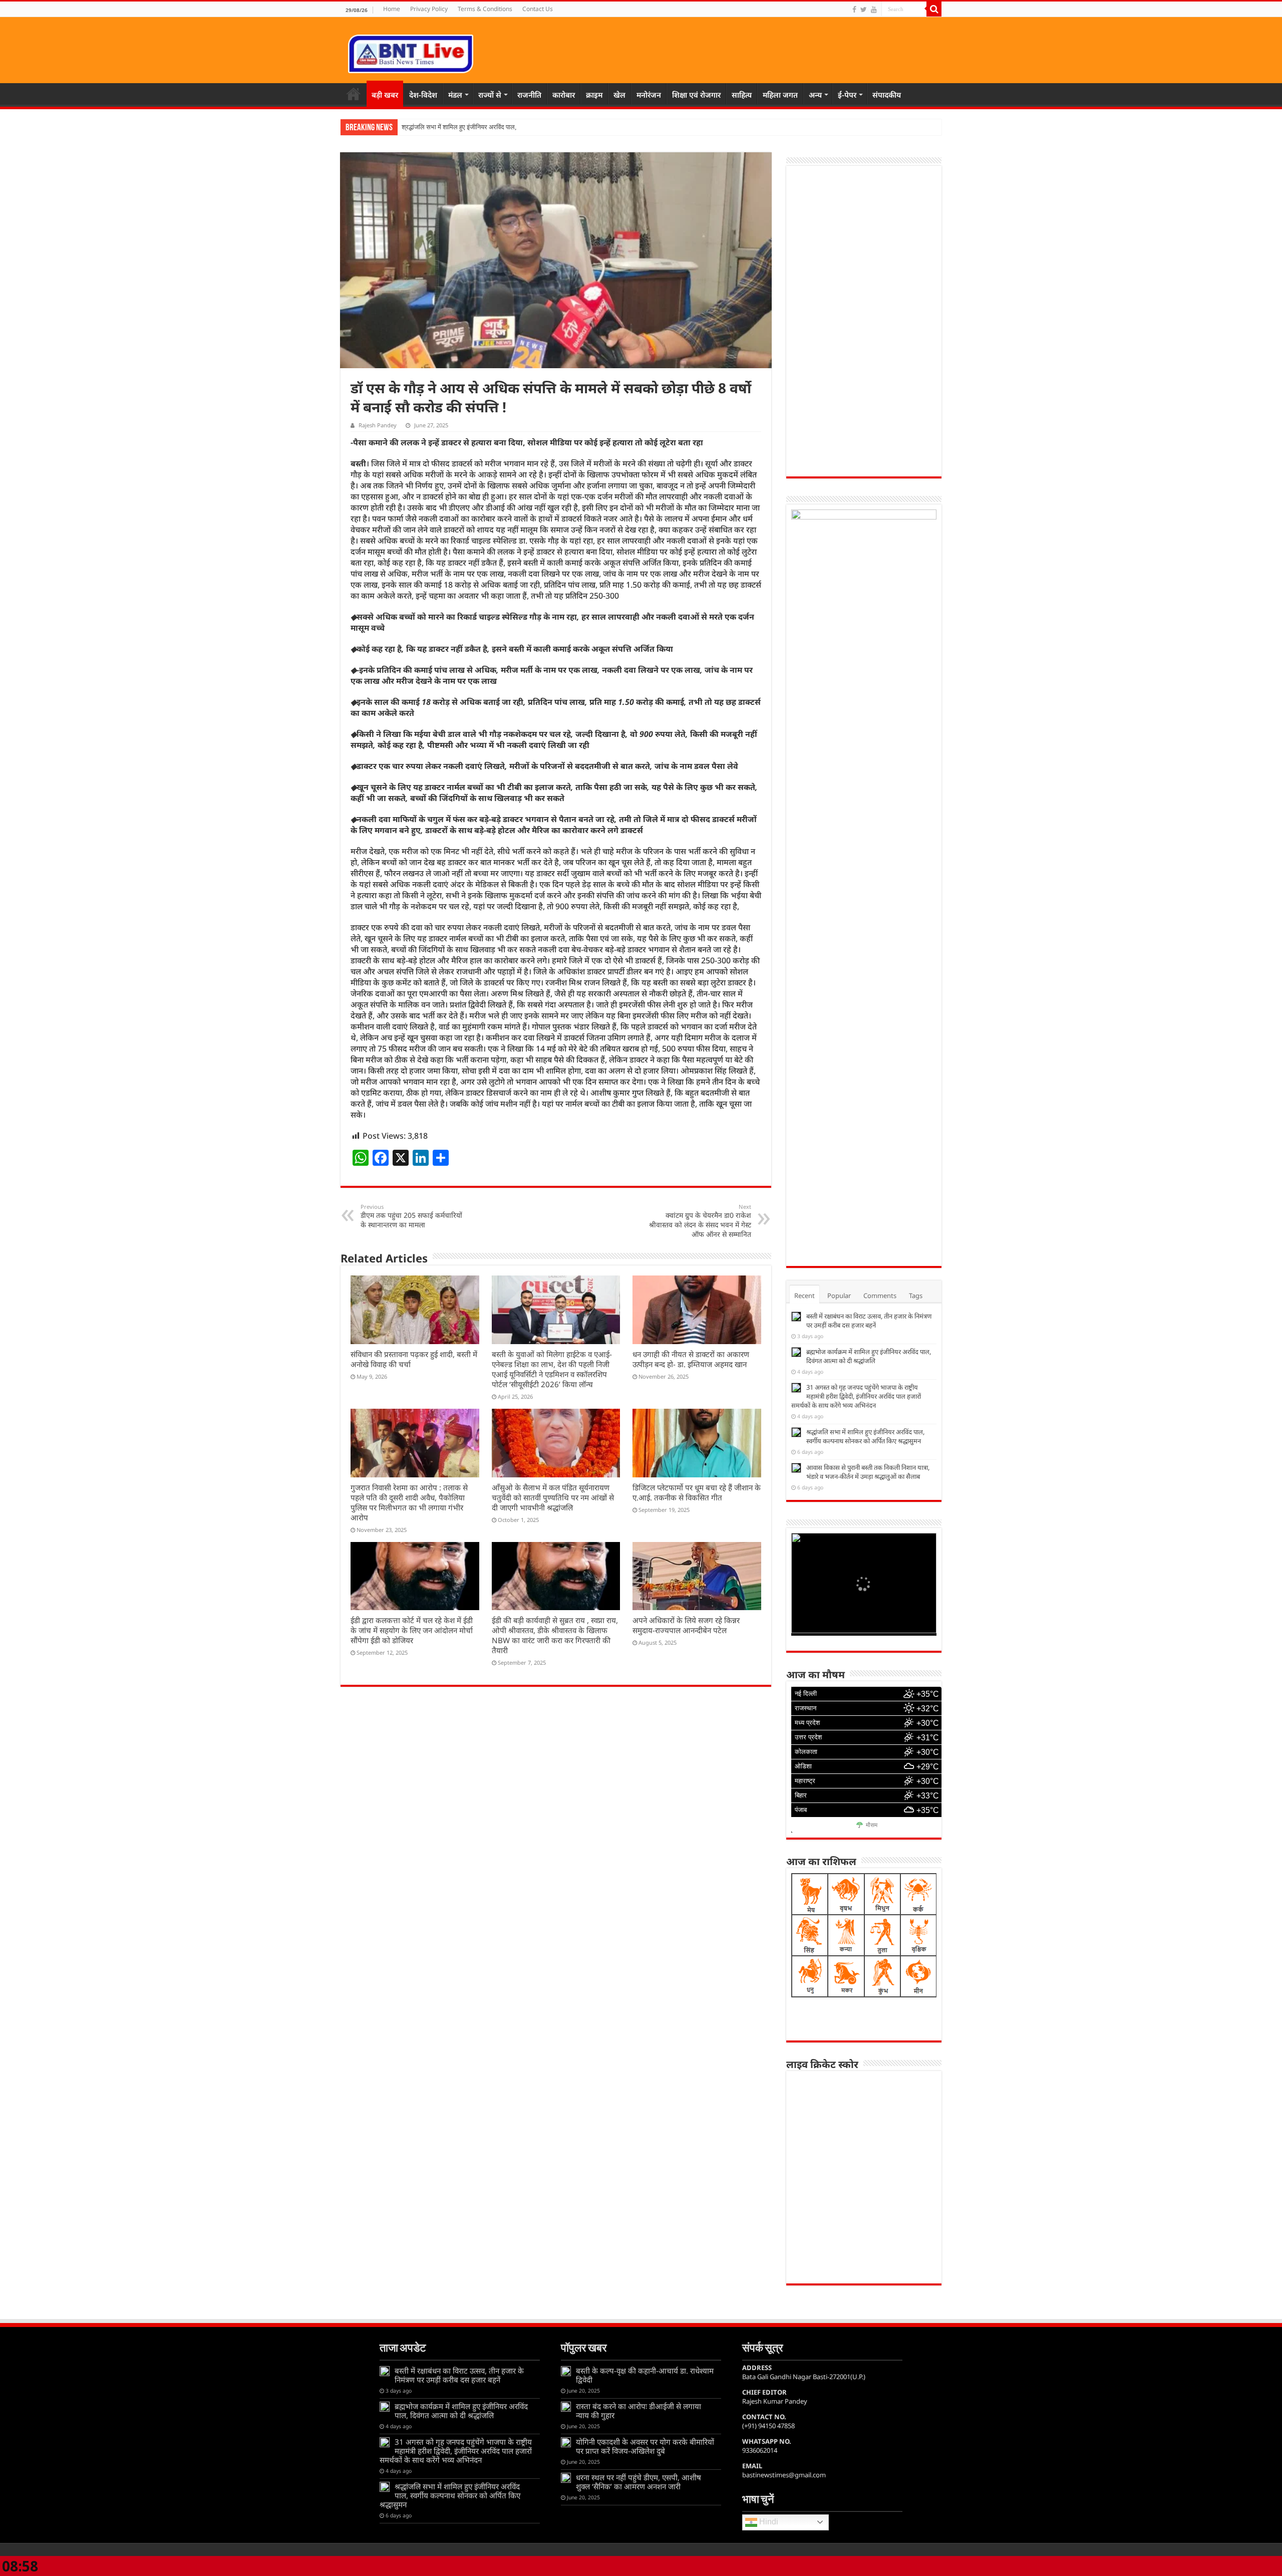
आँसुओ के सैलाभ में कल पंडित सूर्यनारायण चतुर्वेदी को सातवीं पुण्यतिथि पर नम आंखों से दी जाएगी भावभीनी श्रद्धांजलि (553, 1497)
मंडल (455, 95)
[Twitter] (864, 10)
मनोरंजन (649, 95)
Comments (880, 1296)
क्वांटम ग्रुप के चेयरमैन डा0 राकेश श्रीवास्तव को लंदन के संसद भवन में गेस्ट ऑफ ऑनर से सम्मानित (700, 1221)
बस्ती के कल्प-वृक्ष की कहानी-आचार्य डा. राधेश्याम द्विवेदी (645, 2375)
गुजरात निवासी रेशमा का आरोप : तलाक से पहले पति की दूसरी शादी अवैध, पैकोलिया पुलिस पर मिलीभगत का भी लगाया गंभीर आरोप (409, 1502)
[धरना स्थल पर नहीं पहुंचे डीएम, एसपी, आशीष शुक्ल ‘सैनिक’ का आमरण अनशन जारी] (566, 2478)
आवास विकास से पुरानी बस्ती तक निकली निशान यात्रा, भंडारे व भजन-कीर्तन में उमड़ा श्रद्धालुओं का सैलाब (868, 1472)
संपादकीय (887, 95)
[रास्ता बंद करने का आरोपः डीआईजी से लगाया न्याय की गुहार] (566, 2407)
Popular (839, 1296)
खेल (619, 95)
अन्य (815, 95)
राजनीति (529, 95)
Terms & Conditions (485, 9)
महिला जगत (780, 95)
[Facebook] (854, 10)
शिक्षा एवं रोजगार (696, 95)
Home (392, 9)
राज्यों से (490, 95)
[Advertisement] (864, 321)
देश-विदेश (423, 95)
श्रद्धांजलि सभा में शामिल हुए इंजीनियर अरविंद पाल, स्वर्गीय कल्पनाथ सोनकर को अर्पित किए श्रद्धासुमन (865, 1436)
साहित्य (742, 95)
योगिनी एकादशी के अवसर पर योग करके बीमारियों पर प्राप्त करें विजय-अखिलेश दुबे (645, 2446)
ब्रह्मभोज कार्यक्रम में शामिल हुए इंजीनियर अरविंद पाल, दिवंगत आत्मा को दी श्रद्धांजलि (869, 1356)
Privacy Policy (429, 9)
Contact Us (538, 9)
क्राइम (594, 95)
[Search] (934, 9)
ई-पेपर (847, 95)
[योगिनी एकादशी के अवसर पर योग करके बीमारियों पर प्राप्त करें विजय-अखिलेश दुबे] (566, 2442)
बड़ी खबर (385, 95)
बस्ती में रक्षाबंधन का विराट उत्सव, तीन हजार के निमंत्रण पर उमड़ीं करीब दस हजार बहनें (869, 1321)
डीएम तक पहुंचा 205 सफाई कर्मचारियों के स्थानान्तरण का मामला (411, 1216)
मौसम (872, 1826)
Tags (916, 1296)
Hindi (768, 2522)
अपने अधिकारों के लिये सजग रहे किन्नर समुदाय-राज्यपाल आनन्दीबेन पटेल (686, 1625)
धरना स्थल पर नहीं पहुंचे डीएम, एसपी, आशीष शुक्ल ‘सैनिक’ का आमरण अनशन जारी (638, 2482)
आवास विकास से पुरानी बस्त (433, 127)
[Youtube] (874, 10)
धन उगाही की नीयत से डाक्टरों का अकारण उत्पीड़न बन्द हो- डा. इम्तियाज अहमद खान (691, 1359)
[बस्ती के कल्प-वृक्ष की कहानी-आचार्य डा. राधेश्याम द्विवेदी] (566, 2371)
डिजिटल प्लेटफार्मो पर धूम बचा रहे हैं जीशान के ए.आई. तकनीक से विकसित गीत (697, 1492)
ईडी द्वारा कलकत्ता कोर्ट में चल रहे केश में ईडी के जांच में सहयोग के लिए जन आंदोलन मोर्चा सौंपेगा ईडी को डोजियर (412, 1630)
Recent (805, 1296)
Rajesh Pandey (378, 425)
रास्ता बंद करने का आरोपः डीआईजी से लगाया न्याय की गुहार (638, 2411)
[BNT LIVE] (411, 52)
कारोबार (564, 95)
